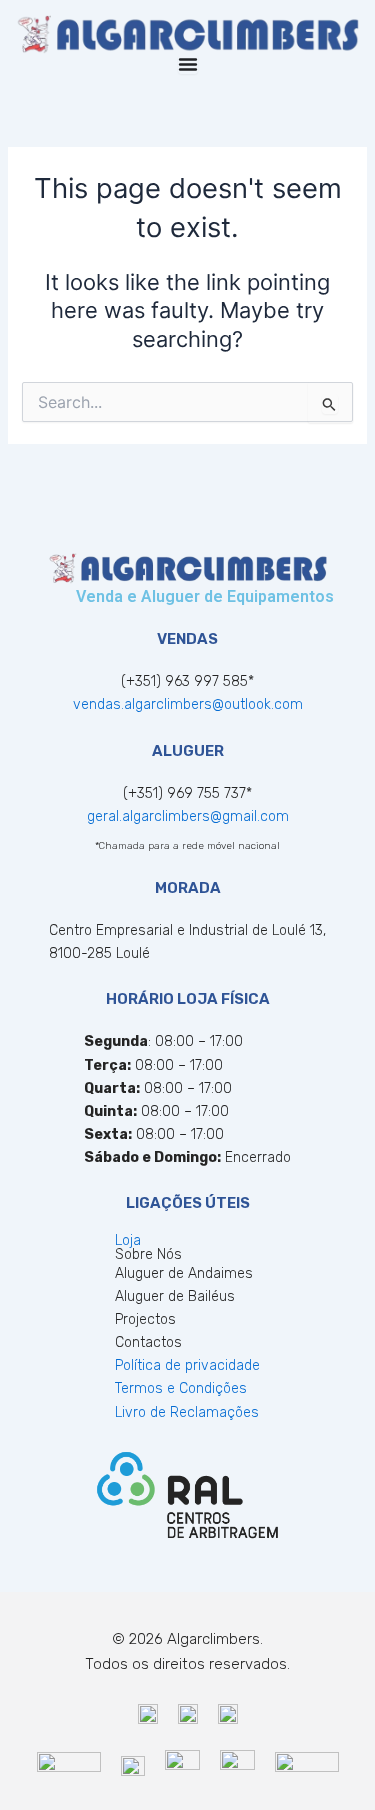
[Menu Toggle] (188, 64)
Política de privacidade (187, 1365)
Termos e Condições (181, 1388)
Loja (128, 1240)
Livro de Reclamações (187, 1412)
